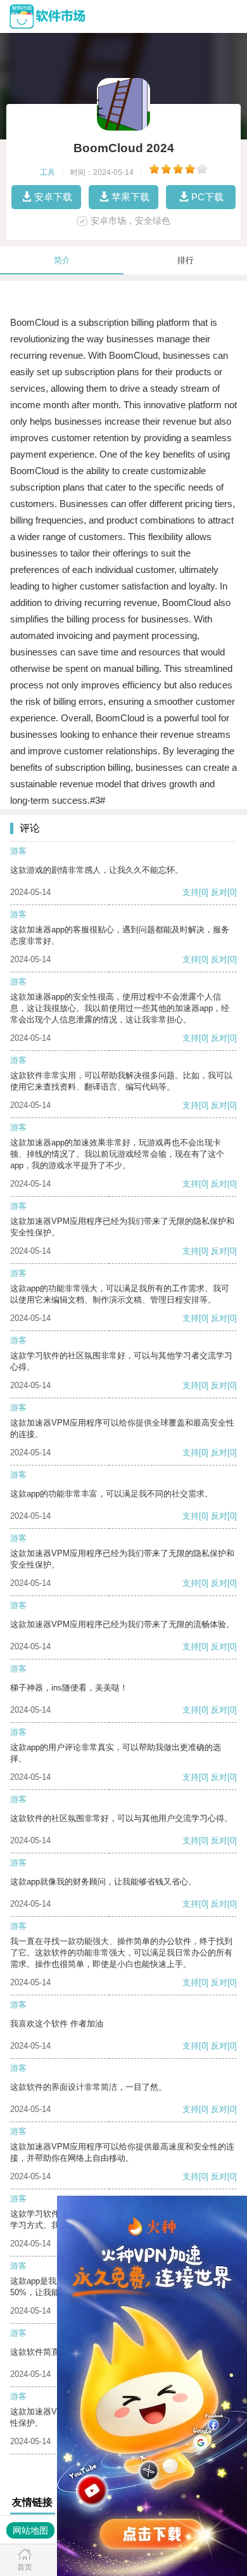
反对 (219, 892)
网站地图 (30, 2530)
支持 (191, 892)
